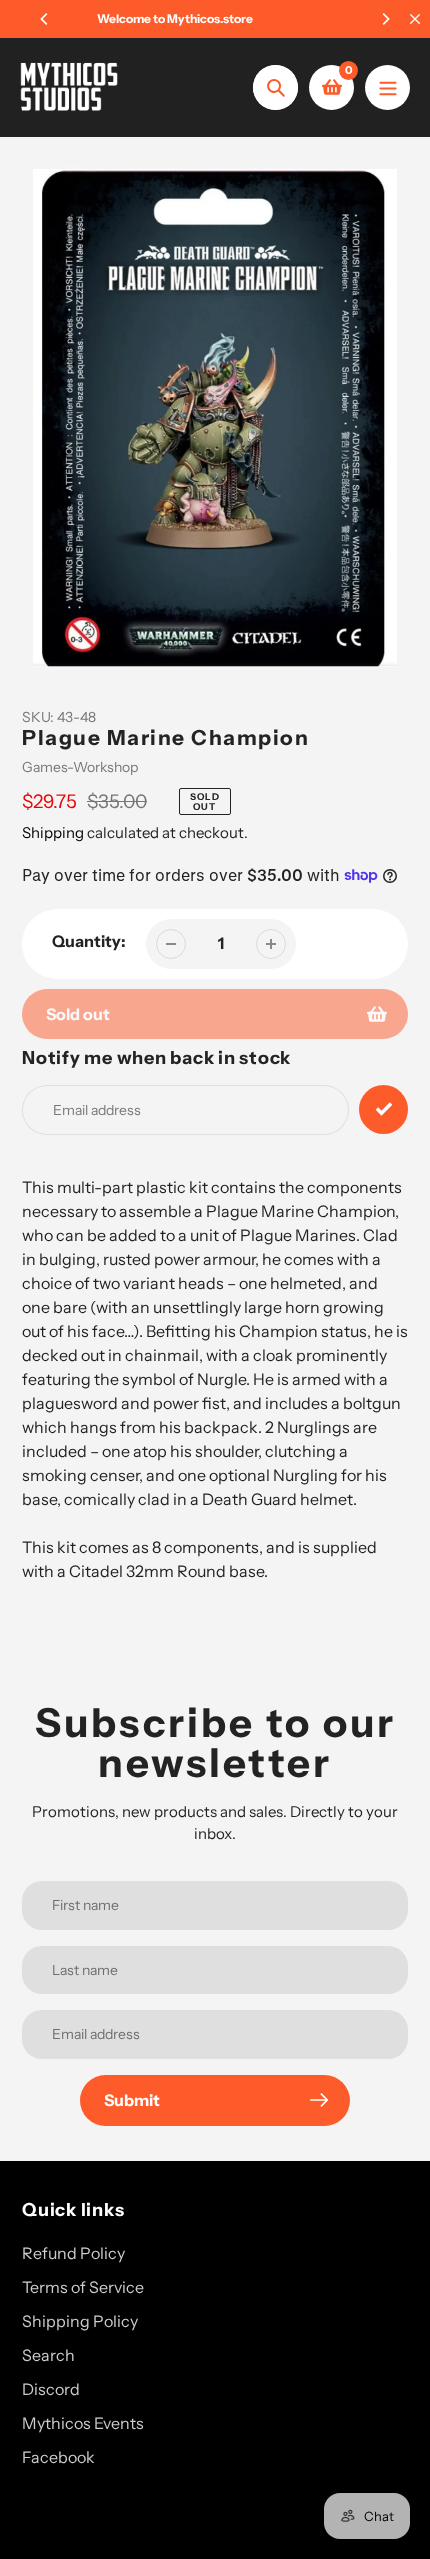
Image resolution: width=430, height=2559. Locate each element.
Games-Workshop (80, 767)
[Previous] (45, 19)
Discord (51, 2389)
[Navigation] (387, 87)
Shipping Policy (80, 2321)
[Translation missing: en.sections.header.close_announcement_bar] (415, 19)
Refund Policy (73, 2253)
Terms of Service (83, 2287)
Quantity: (89, 941)
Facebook (58, 2457)
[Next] (385, 19)
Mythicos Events (83, 2423)
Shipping (53, 832)
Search (48, 2355)
